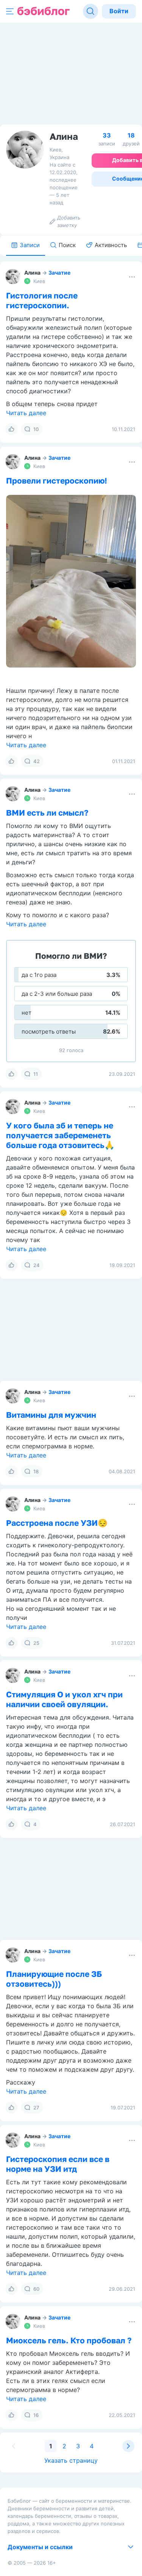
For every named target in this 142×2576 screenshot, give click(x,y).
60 (36, 2289)
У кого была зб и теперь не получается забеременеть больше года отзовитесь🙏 (60, 1135)
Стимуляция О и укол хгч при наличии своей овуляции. (64, 1699)
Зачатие (59, 273)
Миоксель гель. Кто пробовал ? (69, 2340)
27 (36, 2108)
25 (36, 1643)
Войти (119, 11)
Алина (32, 273)
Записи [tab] (30, 245)
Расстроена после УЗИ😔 (57, 1523)
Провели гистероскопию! (57, 481)
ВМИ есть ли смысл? (47, 813)
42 (37, 761)
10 (36, 429)
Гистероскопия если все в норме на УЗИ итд (58, 2164)
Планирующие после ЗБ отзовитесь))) (54, 1979)
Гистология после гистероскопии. (42, 300)
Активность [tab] (111, 245)
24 (37, 1265)
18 (36, 1471)
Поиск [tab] (67, 245)
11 (36, 1074)
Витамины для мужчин (51, 1415)
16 (36, 2415)
